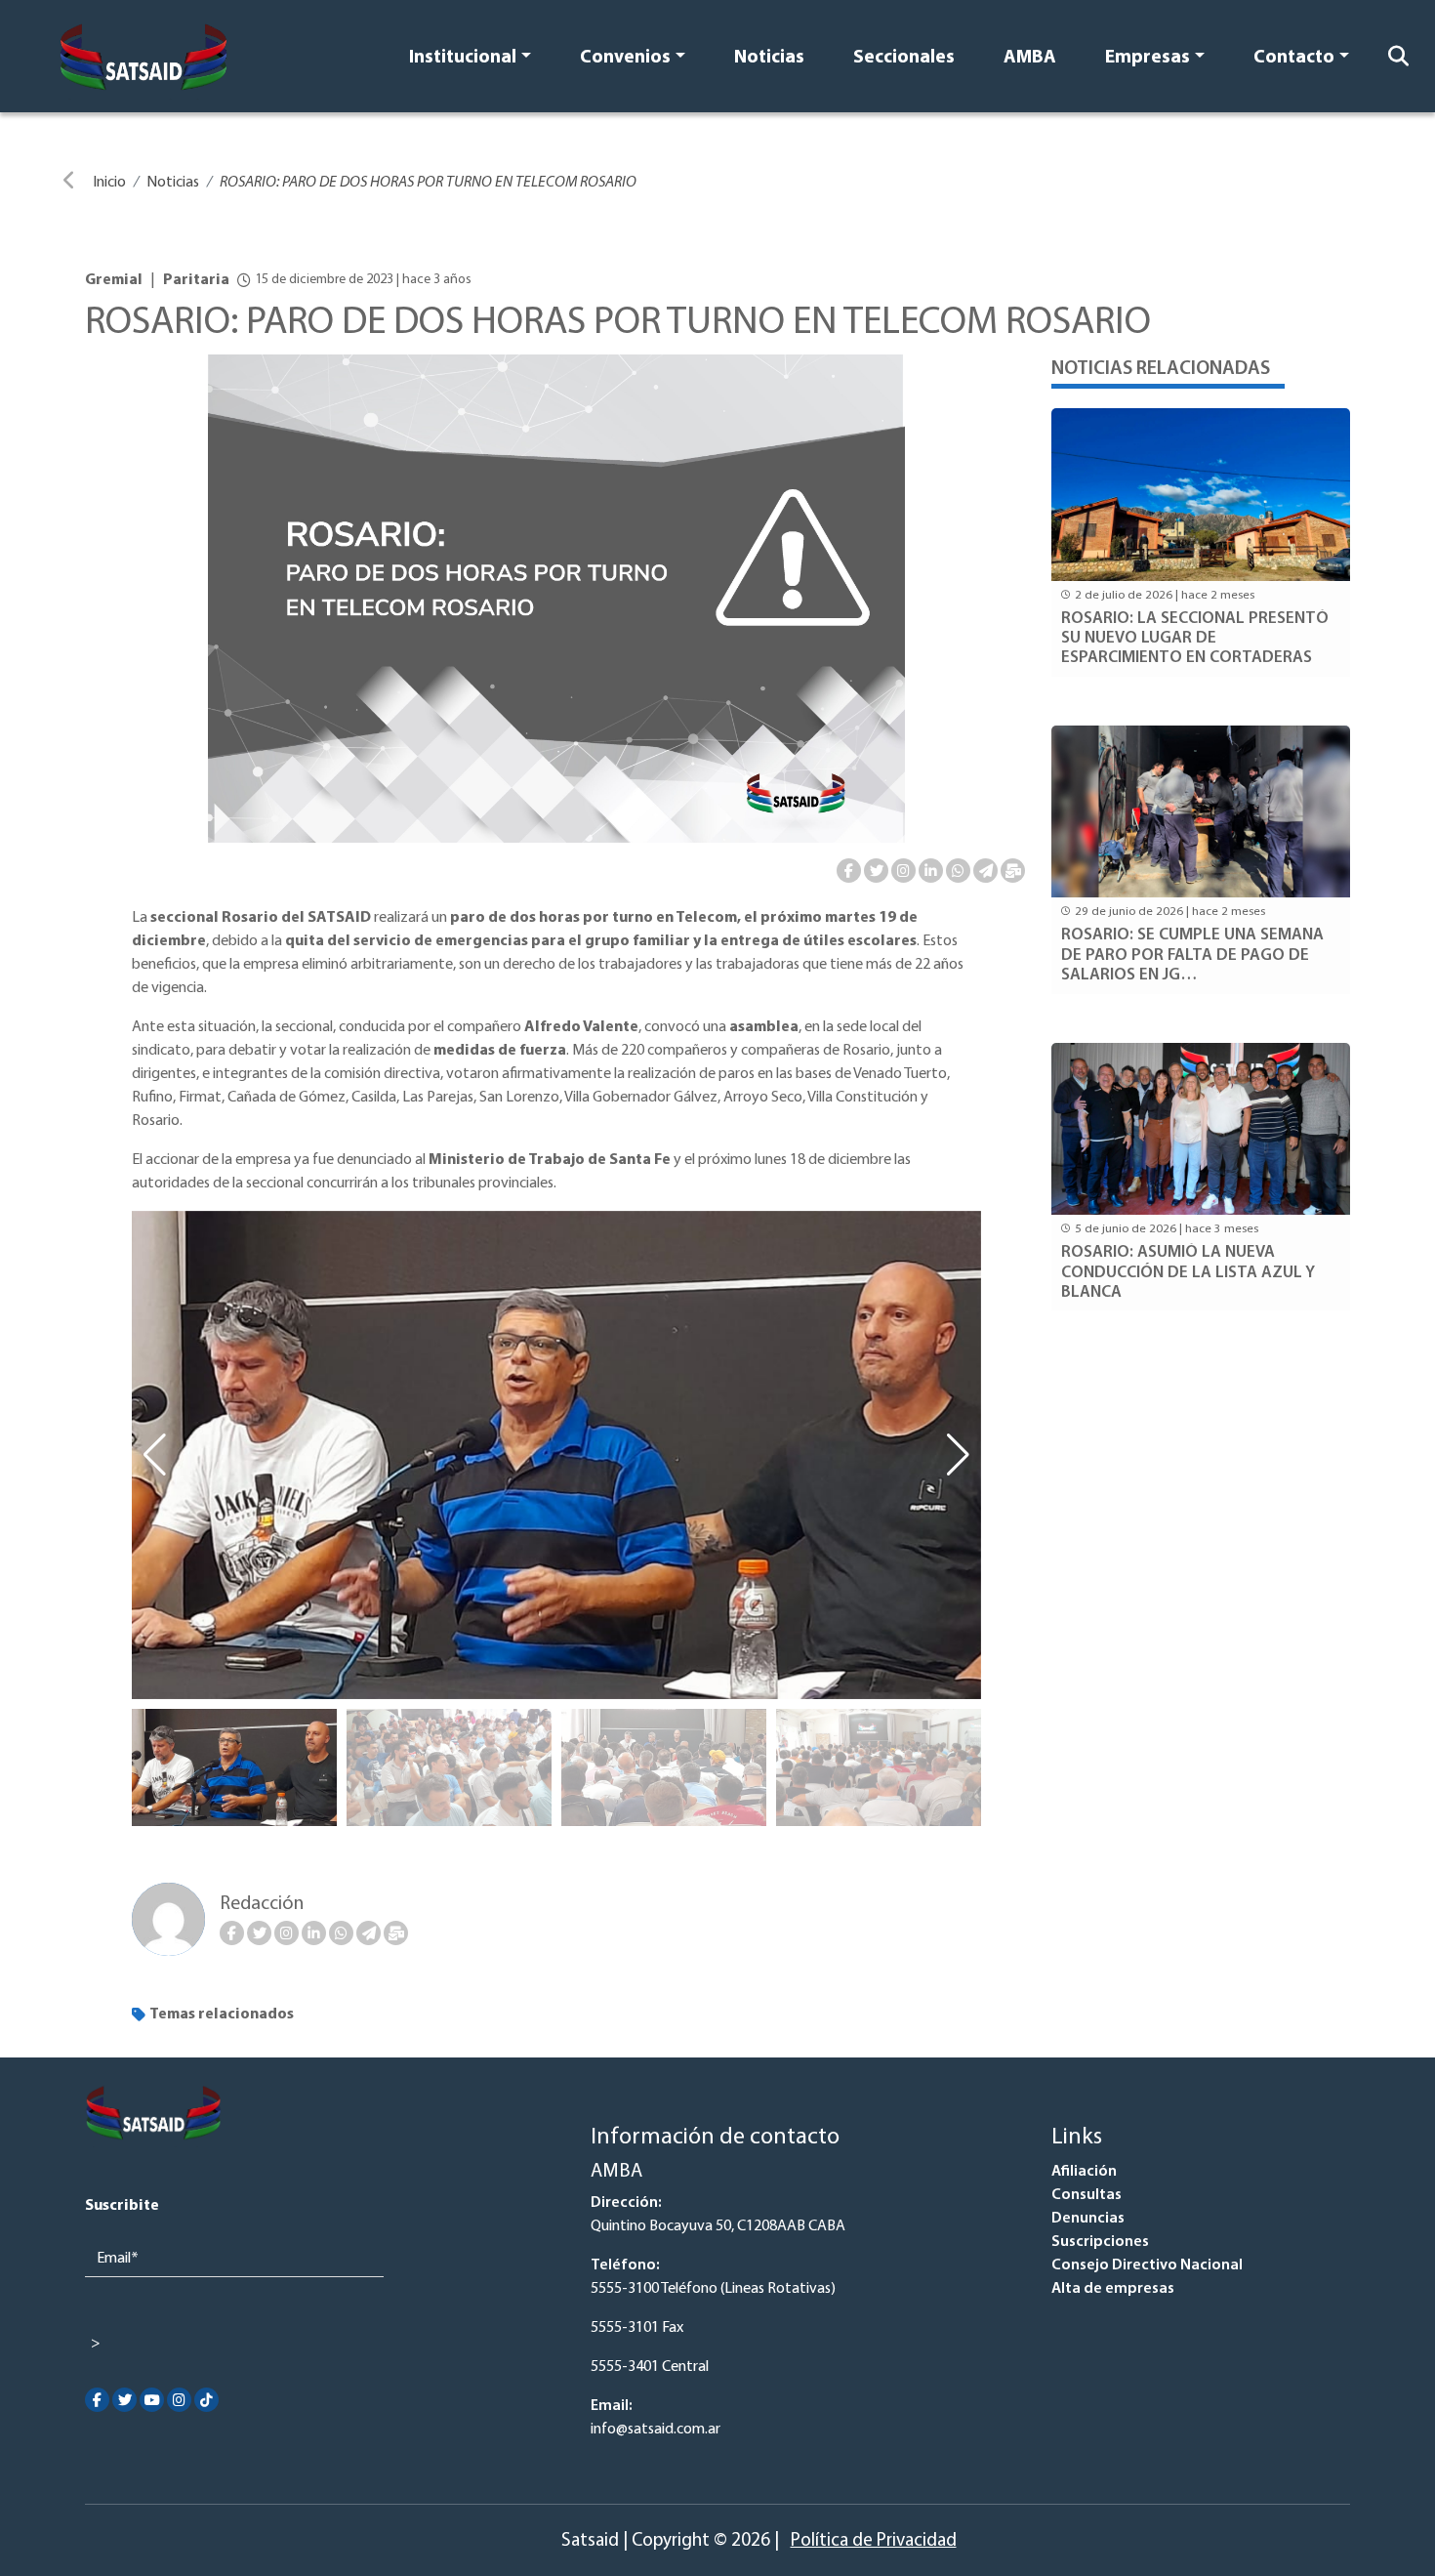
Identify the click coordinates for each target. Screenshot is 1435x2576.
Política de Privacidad (874, 2541)
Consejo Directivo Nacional (1147, 2265)
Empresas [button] (1148, 58)
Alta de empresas (1113, 2289)
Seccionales (904, 58)
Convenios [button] (625, 58)
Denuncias (1088, 2219)
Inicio (109, 183)
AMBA (1030, 58)
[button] (958, 1455)
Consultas (1086, 2195)
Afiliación (1084, 2172)
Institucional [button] (463, 58)
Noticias (769, 58)
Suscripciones (1100, 2242)
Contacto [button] (1294, 58)
